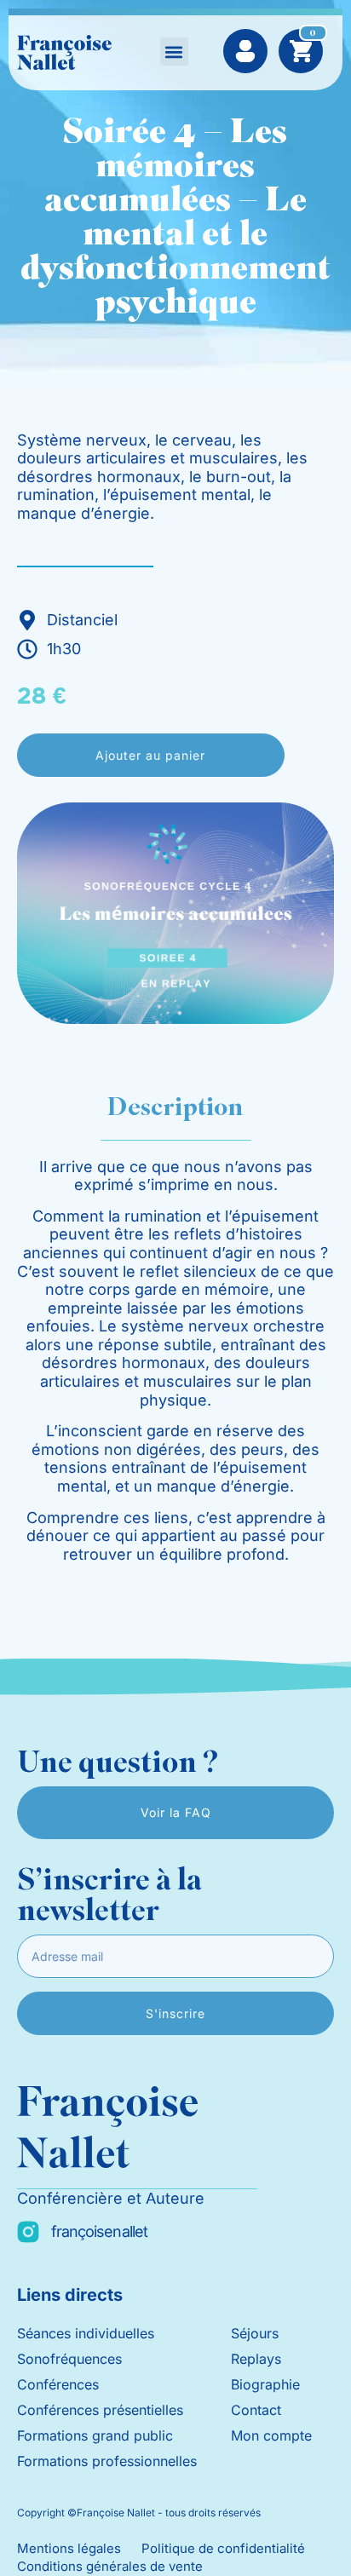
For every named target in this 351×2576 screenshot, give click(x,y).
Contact (256, 2410)
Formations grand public (95, 2435)
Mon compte (271, 2435)
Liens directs (70, 2295)
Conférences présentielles (100, 2410)
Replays (256, 2359)
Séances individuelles (86, 2333)
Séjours (255, 2333)
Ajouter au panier (150, 755)
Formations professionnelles (107, 2461)
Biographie (265, 2384)
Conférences (58, 2384)
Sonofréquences (69, 2359)
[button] (174, 52)
